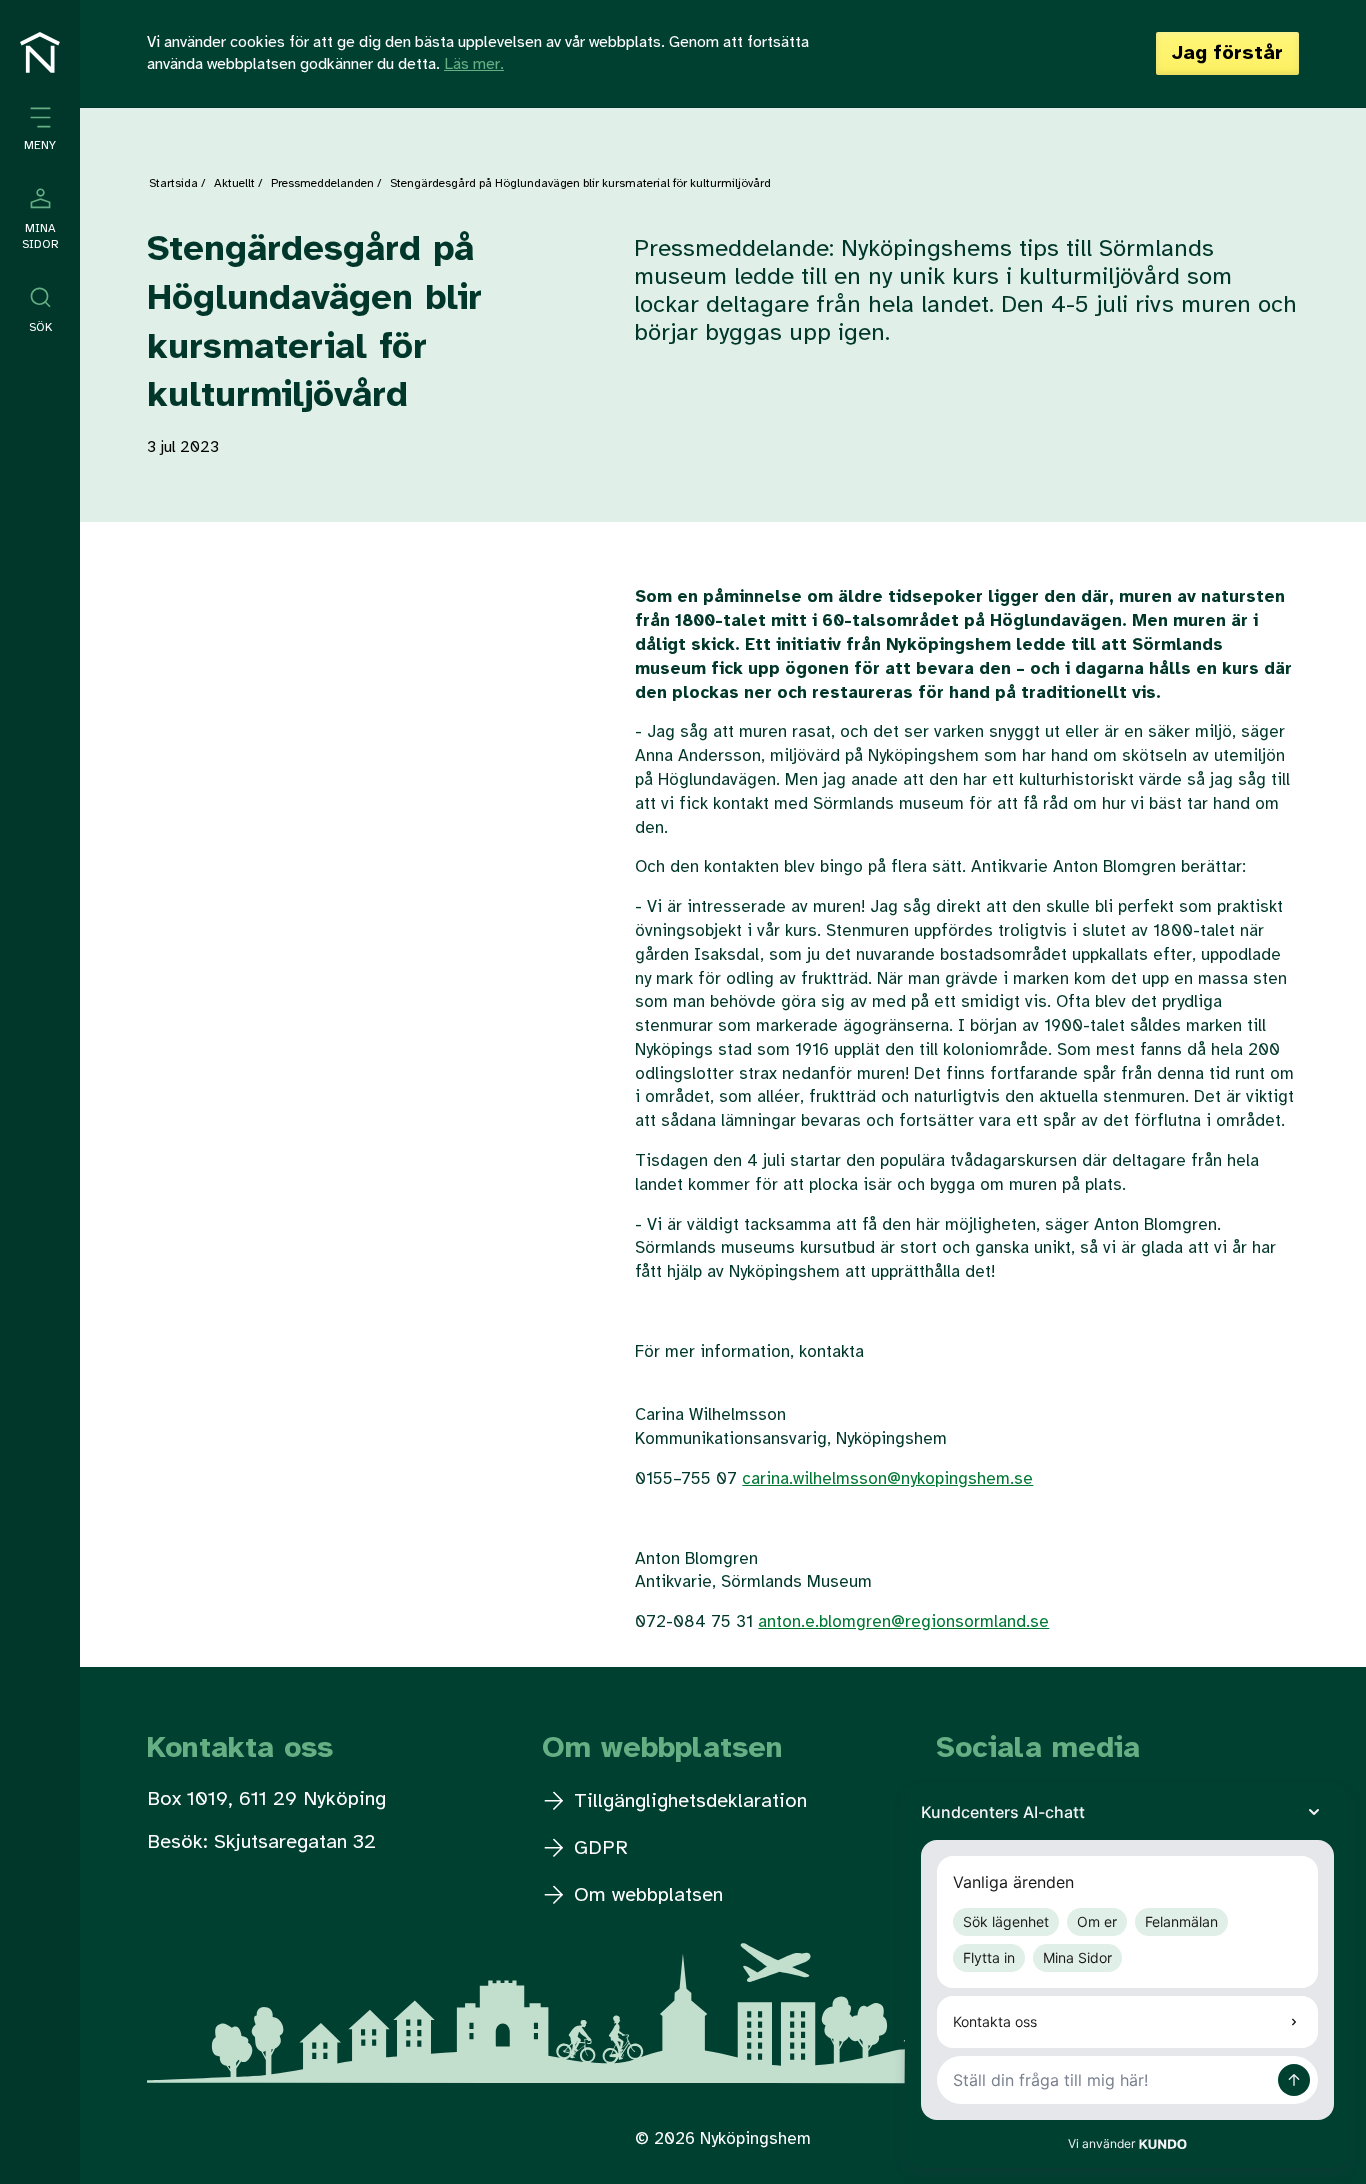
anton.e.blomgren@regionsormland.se (903, 1622)
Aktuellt (234, 183)
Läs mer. (474, 64)
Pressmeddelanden (322, 183)
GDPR (598, 1848)
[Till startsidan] (40, 52)
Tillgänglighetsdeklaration (687, 1801)
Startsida (173, 183)
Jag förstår (1227, 53)
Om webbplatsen (645, 1895)
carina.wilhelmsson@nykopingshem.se (887, 1479)
